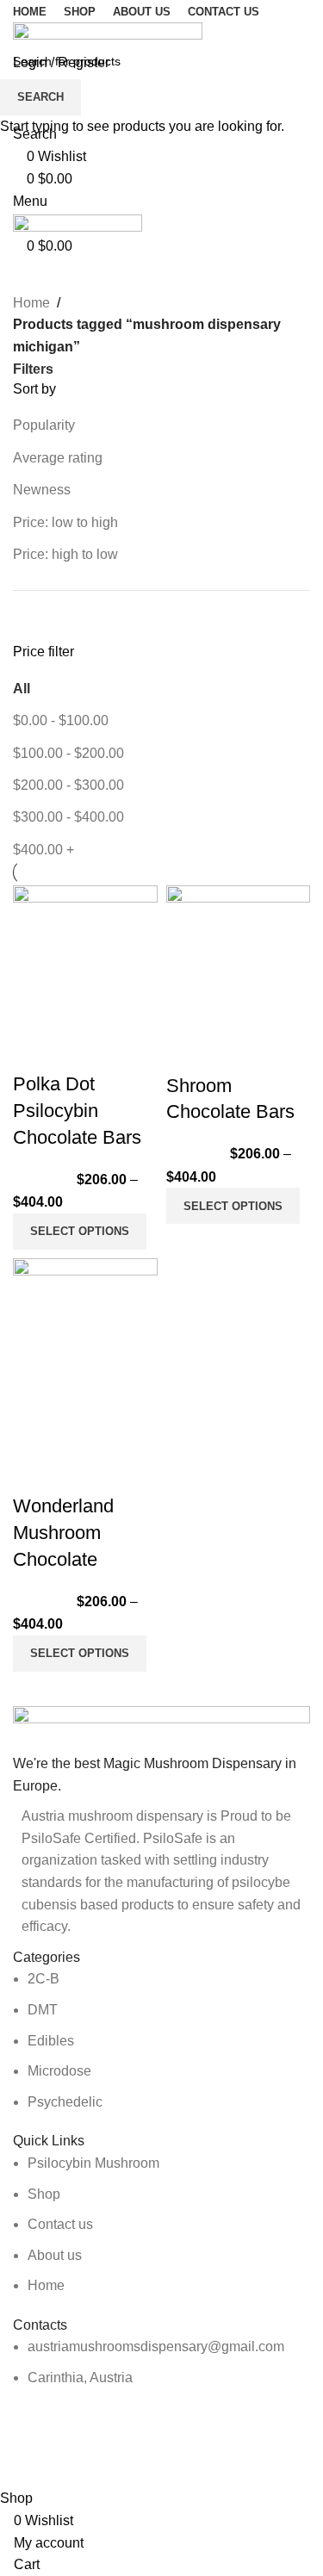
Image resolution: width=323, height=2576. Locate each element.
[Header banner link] (161, 1288)
